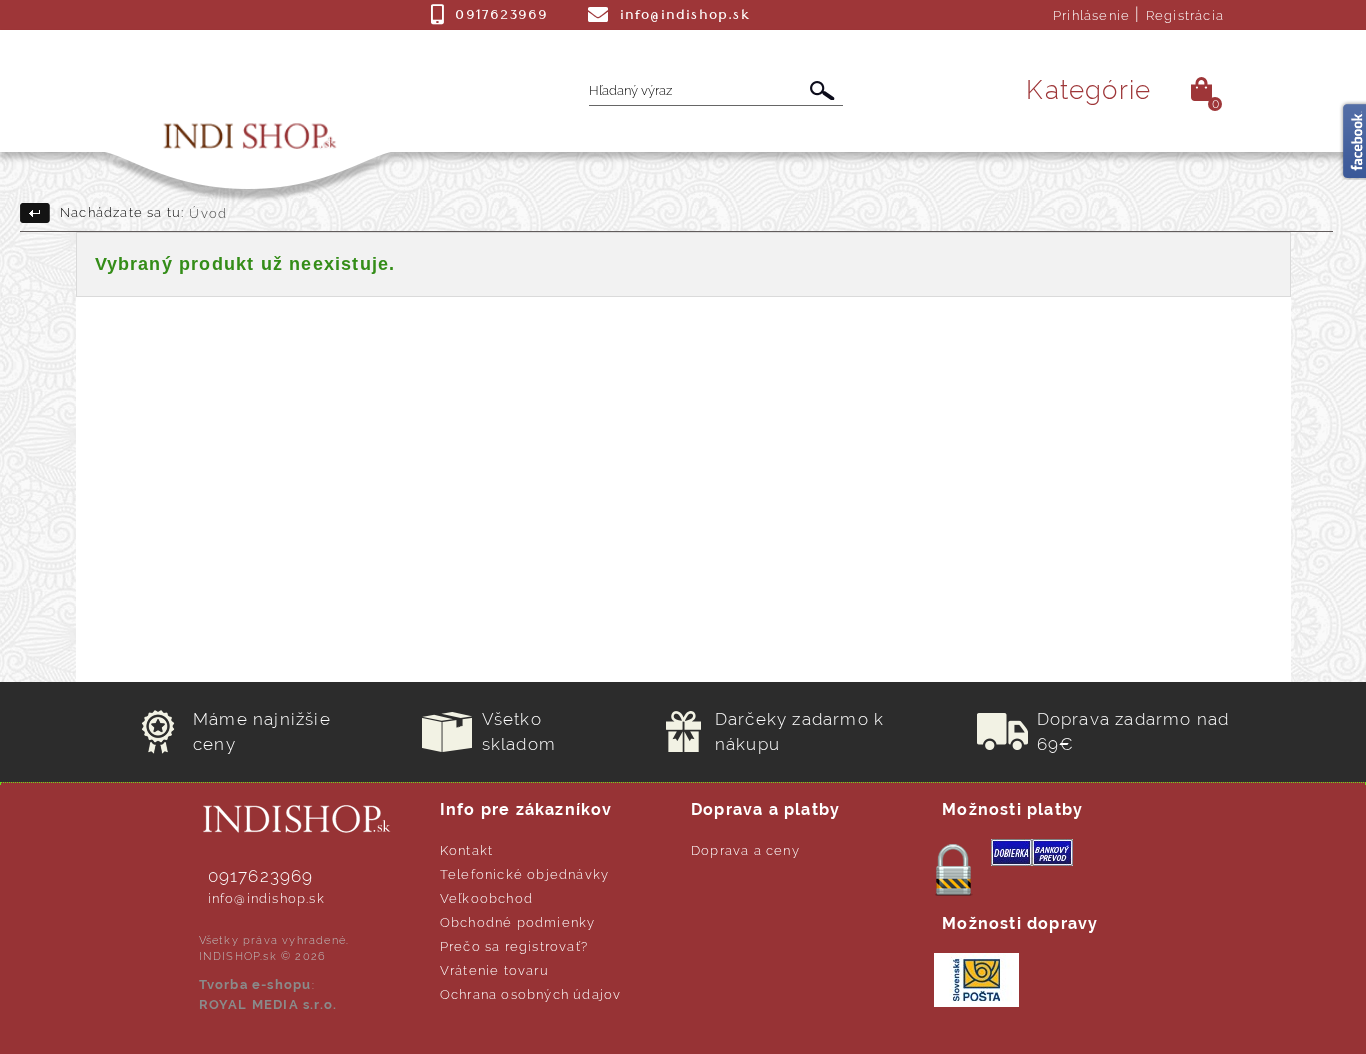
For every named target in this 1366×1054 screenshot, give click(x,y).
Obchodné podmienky (518, 922)
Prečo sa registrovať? (514, 946)
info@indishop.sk (266, 898)
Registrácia (1185, 15)
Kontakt (466, 850)
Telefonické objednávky (524, 874)
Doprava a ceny (745, 850)
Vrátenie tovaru (494, 970)
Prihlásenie (1091, 15)
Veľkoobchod (486, 898)
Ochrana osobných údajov (531, 994)
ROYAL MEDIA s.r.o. (268, 1004)
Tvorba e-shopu (255, 984)
